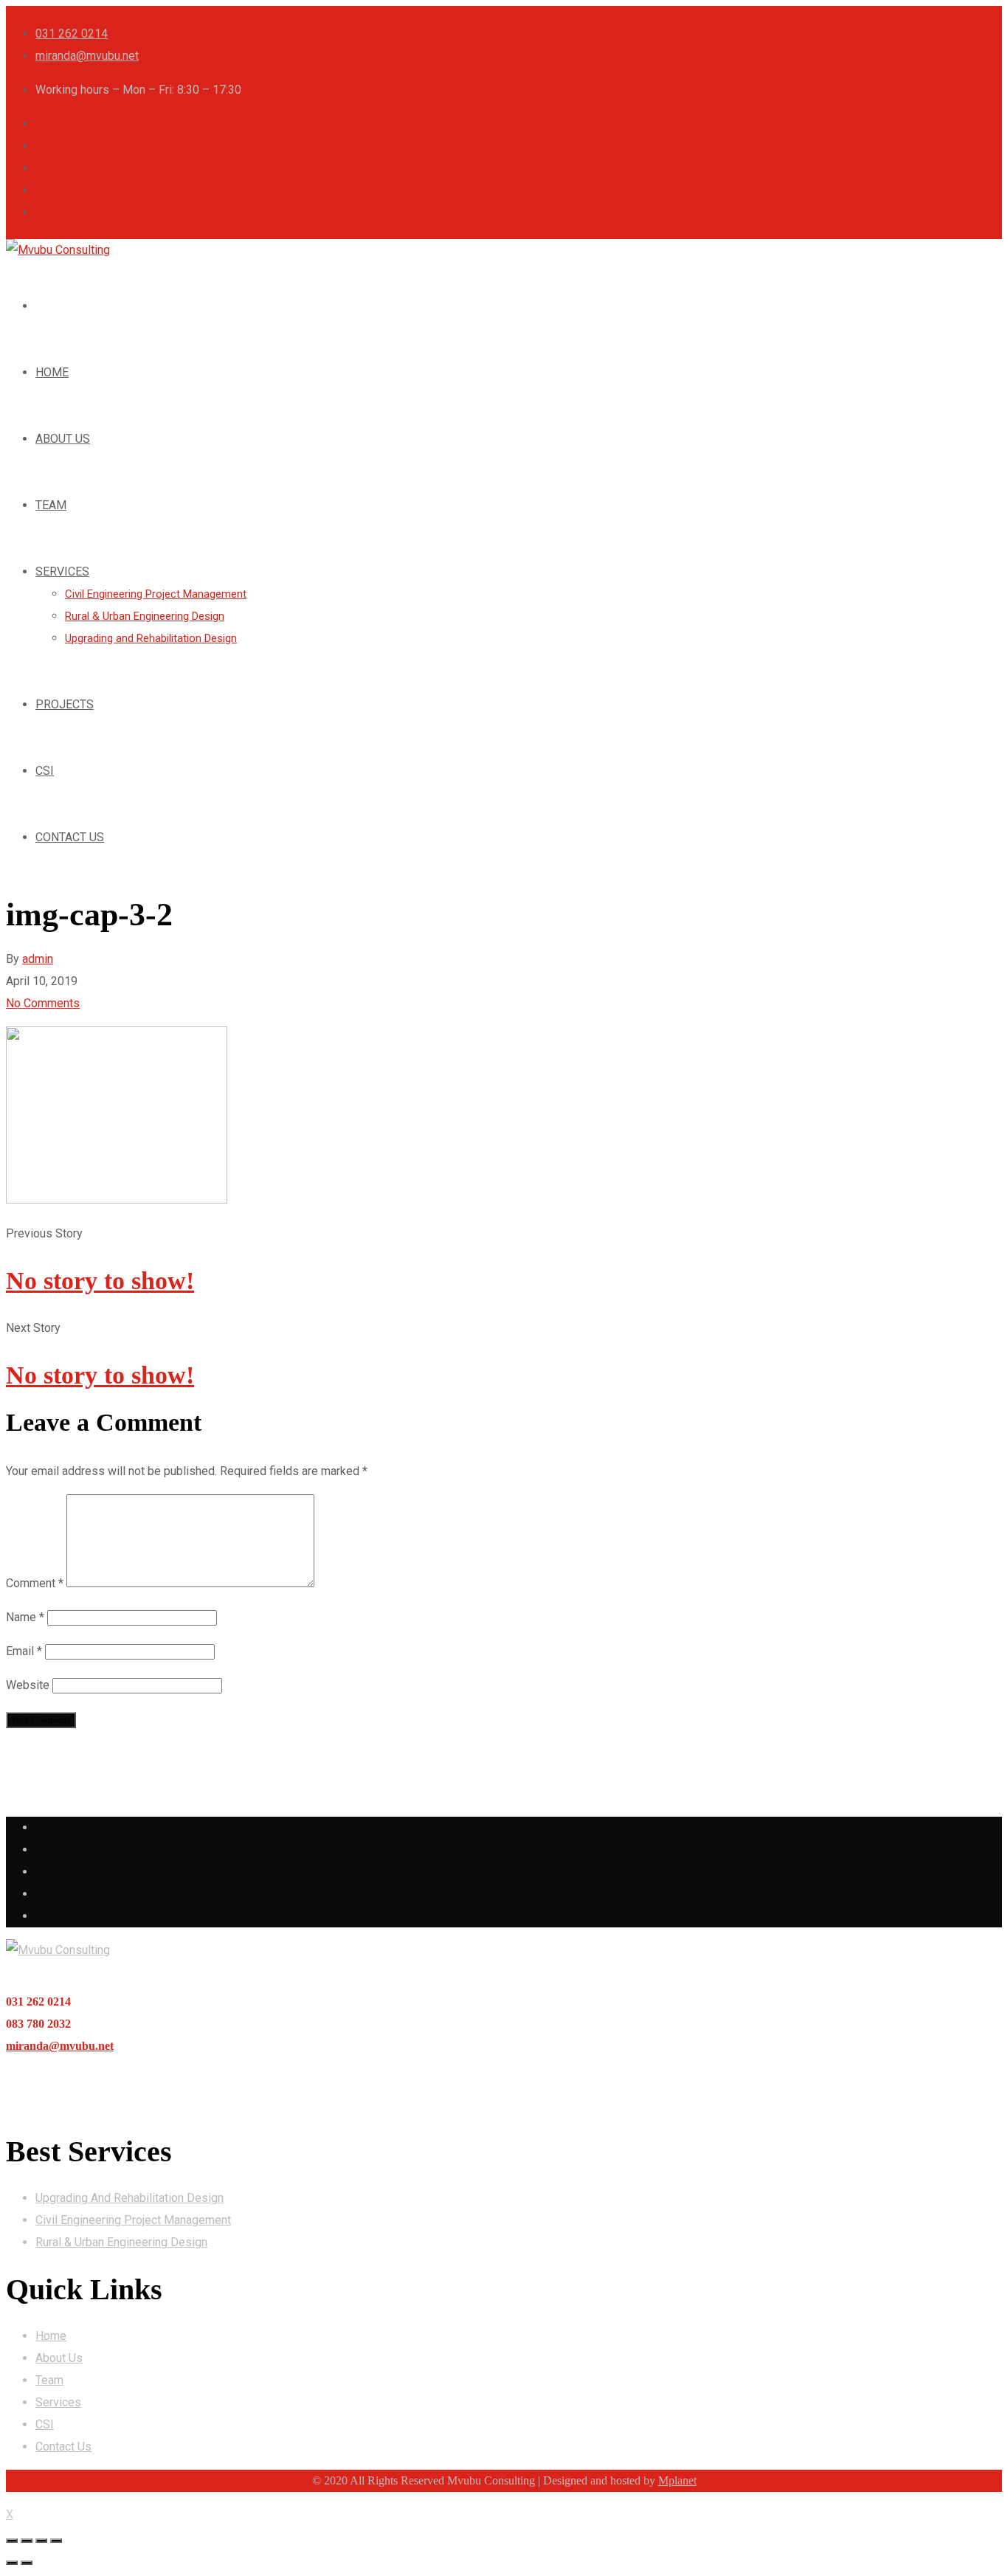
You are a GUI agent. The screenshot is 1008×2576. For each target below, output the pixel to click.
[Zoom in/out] (56, 2541)
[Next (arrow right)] (27, 2563)
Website (28, 1685)
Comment (35, 1583)
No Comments (43, 1003)
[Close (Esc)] (12, 2541)
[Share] (27, 2541)
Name (25, 1617)
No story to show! (100, 1281)
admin (38, 959)
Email (24, 1651)
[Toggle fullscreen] (41, 2541)
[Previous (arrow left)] (12, 2563)
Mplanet (677, 2480)
